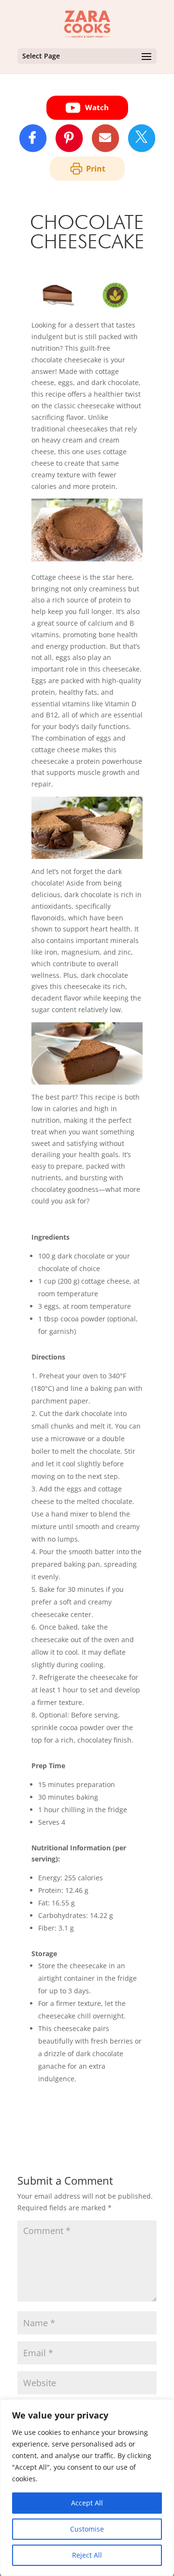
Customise (87, 2529)
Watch (97, 107)
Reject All (87, 2555)
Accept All (87, 2503)
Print (96, 169)
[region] (87, 2488)
